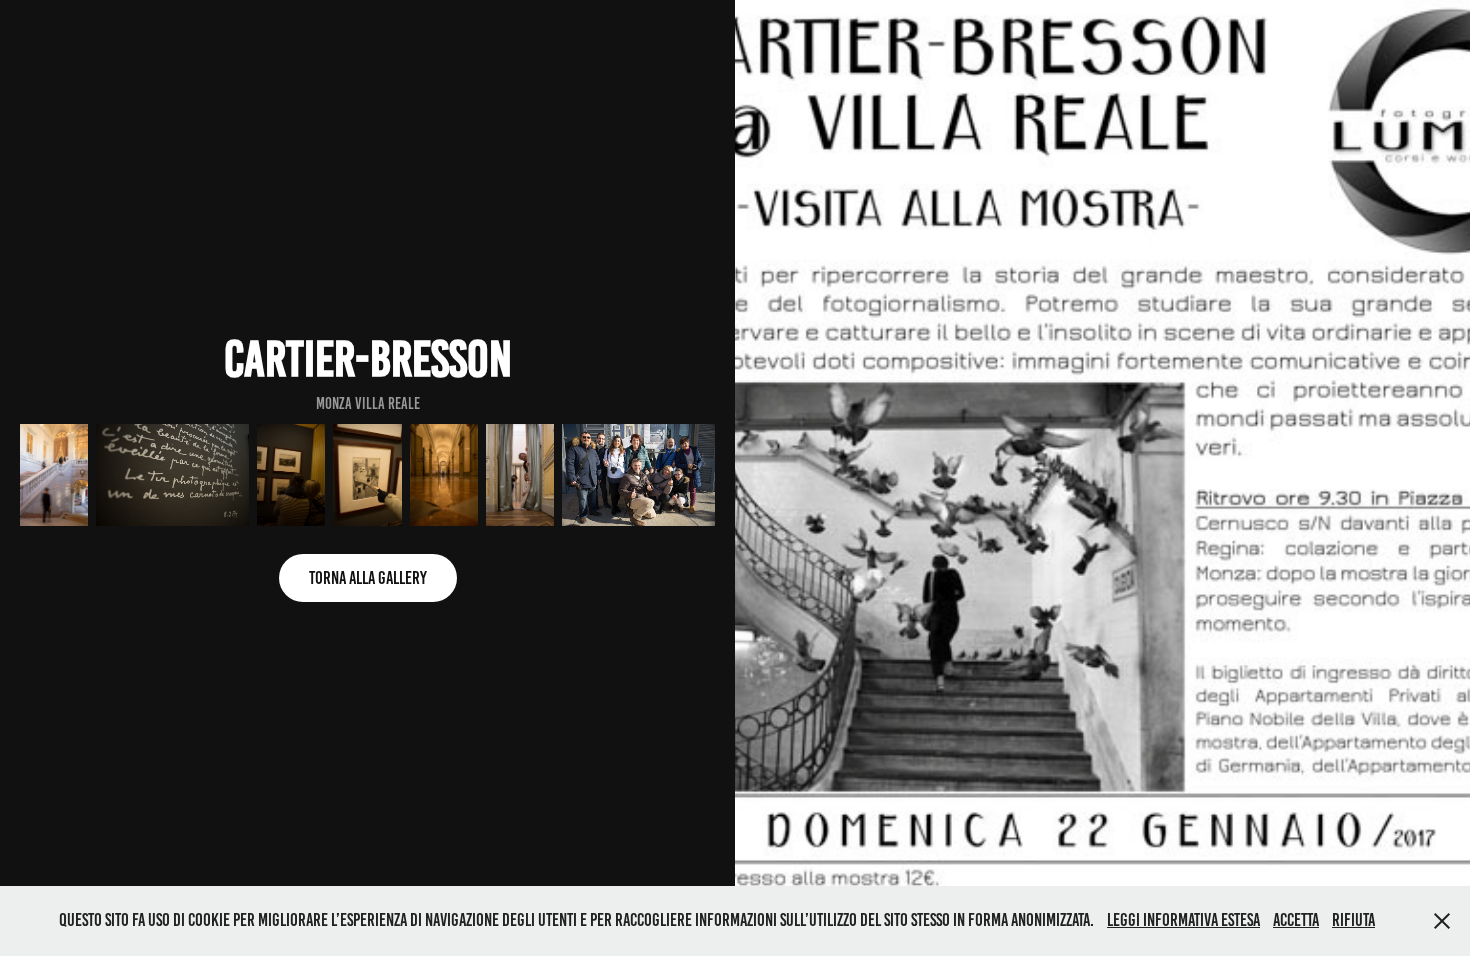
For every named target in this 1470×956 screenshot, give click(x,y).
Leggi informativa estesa (1183, 920)
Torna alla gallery (368, 578)
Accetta (1296, 920)
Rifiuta (1353, 920)
